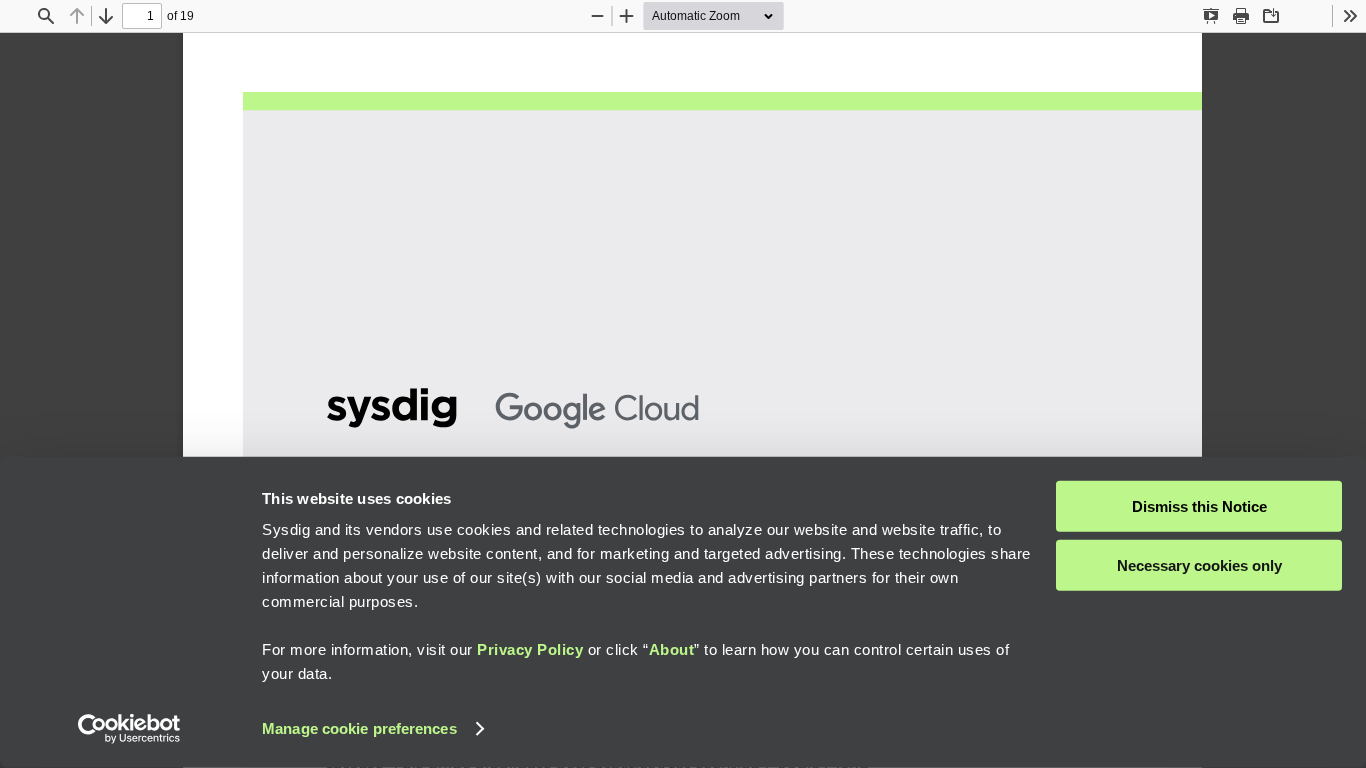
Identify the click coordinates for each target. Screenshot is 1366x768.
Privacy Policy (530, 649)
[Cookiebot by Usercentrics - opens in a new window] (129, 729)
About (672, 649)
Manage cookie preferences (359, 728)
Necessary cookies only (1199, 564)
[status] (142, 16)
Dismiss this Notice (1199, 506)
